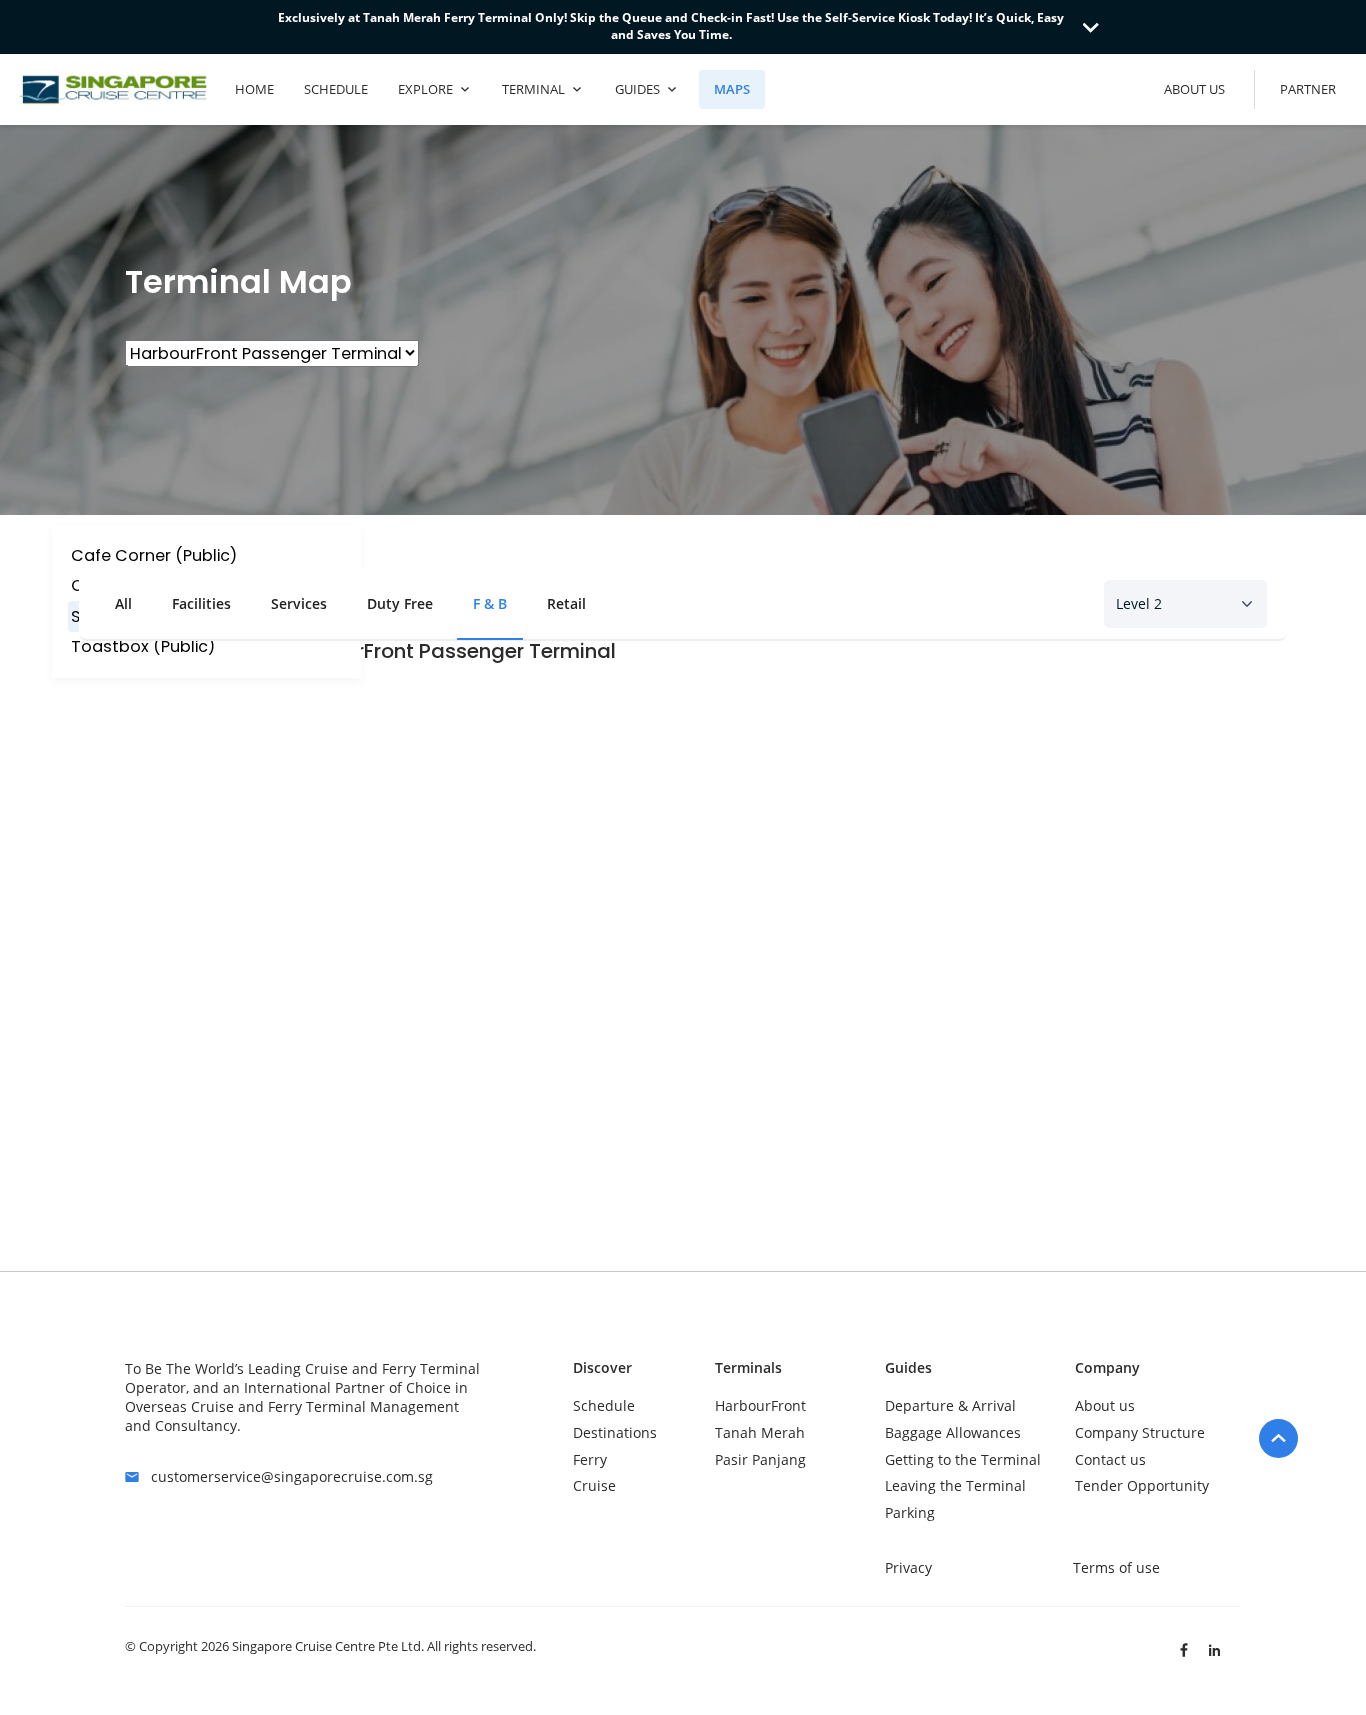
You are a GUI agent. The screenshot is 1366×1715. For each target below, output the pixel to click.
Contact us (1110, 1459)
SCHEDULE (336, 89)
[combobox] (1185, 604)
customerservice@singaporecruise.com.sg (292, 1477)
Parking (910, 1512)
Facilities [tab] (201, 603)
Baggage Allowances (953, 1432)
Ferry (590, 1459)
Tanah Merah (760, 1432)
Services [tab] (299, 603)
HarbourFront (760, 1405)
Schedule (604, 1405)
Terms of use (1116, 1567)
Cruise (594, 1485)
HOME (254, 89)
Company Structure (1140, 1432)
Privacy (908, 1567)
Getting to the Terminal (963, 1459)
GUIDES (637, 89)
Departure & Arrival (950, 1405)
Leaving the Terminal (955, 1485)
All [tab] (123, 603)
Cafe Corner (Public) (154, 555)
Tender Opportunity (1142, 1485)
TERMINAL (533, 89)
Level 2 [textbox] (1139, 603)
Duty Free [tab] (400, 603)
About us (1105, 1405)
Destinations (615, 1432)
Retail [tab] (566, 603)
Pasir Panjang (760, 1459)
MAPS (732, 89)
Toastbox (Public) (143, 646)
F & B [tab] (490, 603)
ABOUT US (1194, 89)
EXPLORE (425, 89)
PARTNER (1308, 89)
